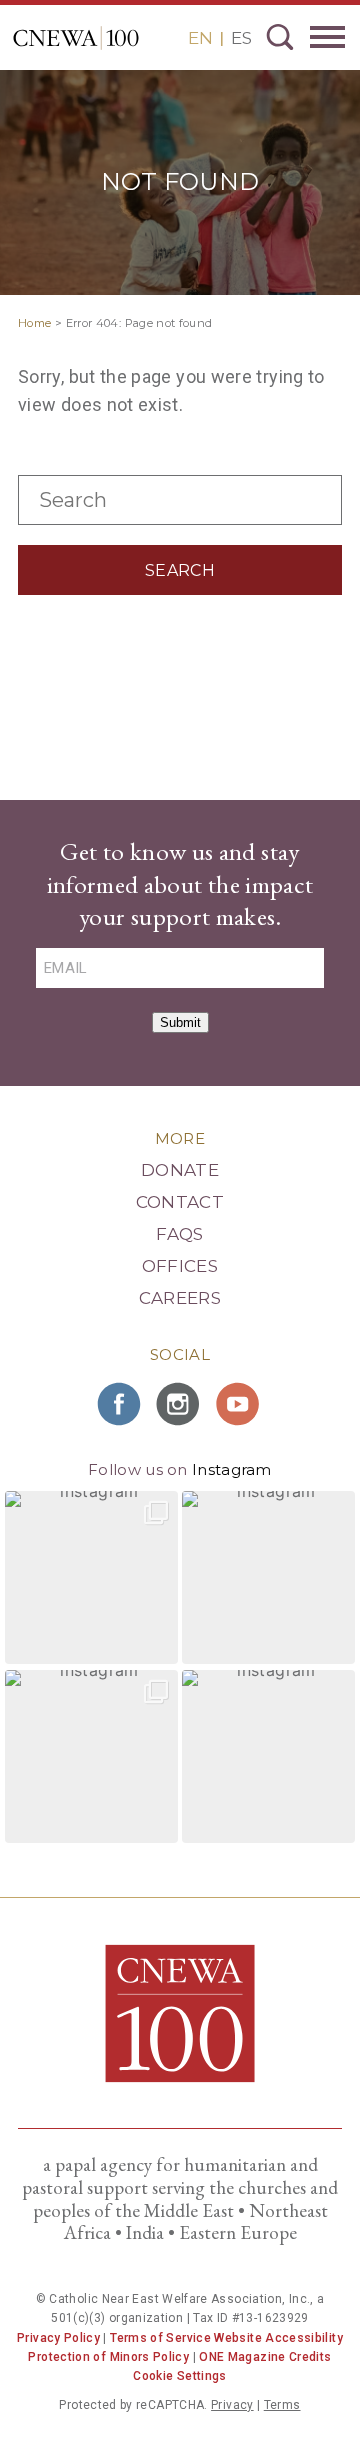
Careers (180, 1298)
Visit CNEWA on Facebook (120, 1404)
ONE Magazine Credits (265, 2357)
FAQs (179, 1234)
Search (280, 37)
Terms (282, 2405)
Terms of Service (160, 2338)
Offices (180, 1266)
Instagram (232, 1469)
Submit (180, 1022)
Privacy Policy (58, 2338)
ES (241, 38)
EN (200, 38)
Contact (180, 1202)
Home (34, 323)
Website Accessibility (278, 2338)
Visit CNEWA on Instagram (180, 1404)
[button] (91, 1577)
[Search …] (180, 519)
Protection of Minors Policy (108, 2357)
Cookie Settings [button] (179, 2376)
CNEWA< (76, 38)
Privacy (232, 2405)
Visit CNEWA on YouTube (240, 1404)
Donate (180, 1170)
